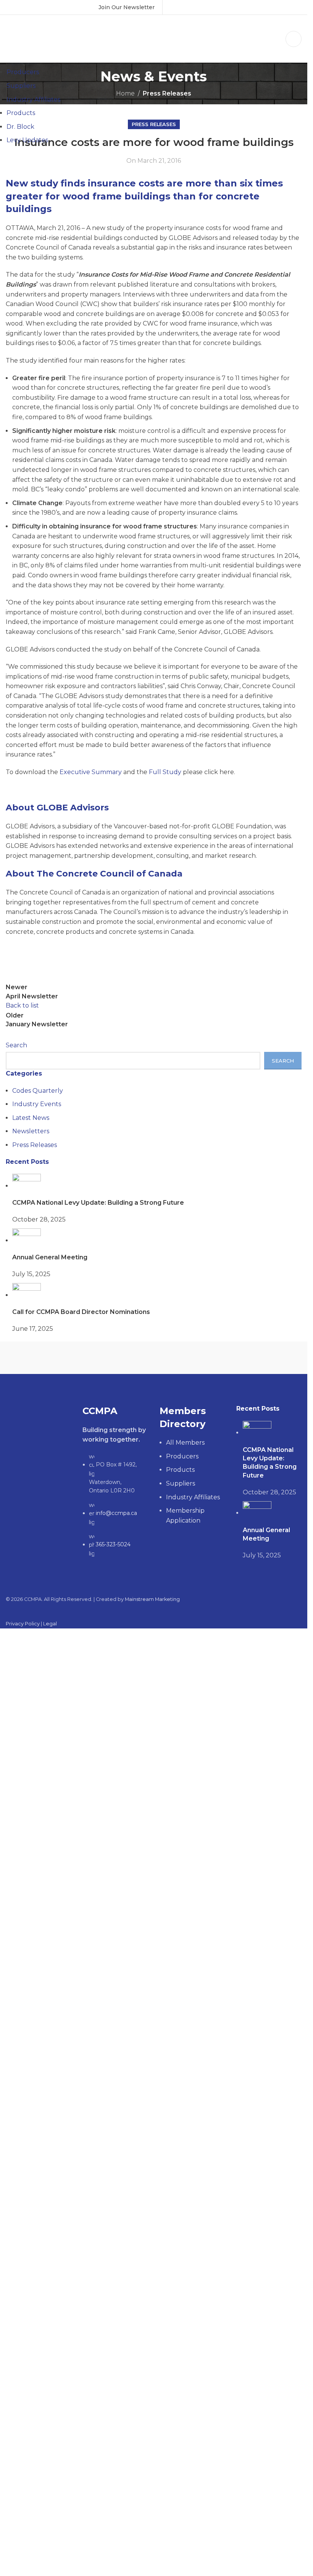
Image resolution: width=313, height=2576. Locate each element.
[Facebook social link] (175, 7)
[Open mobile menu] (294, 39)
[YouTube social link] (194, 7)
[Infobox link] (127, 7)
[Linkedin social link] (204, 7)
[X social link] (185, 7)
